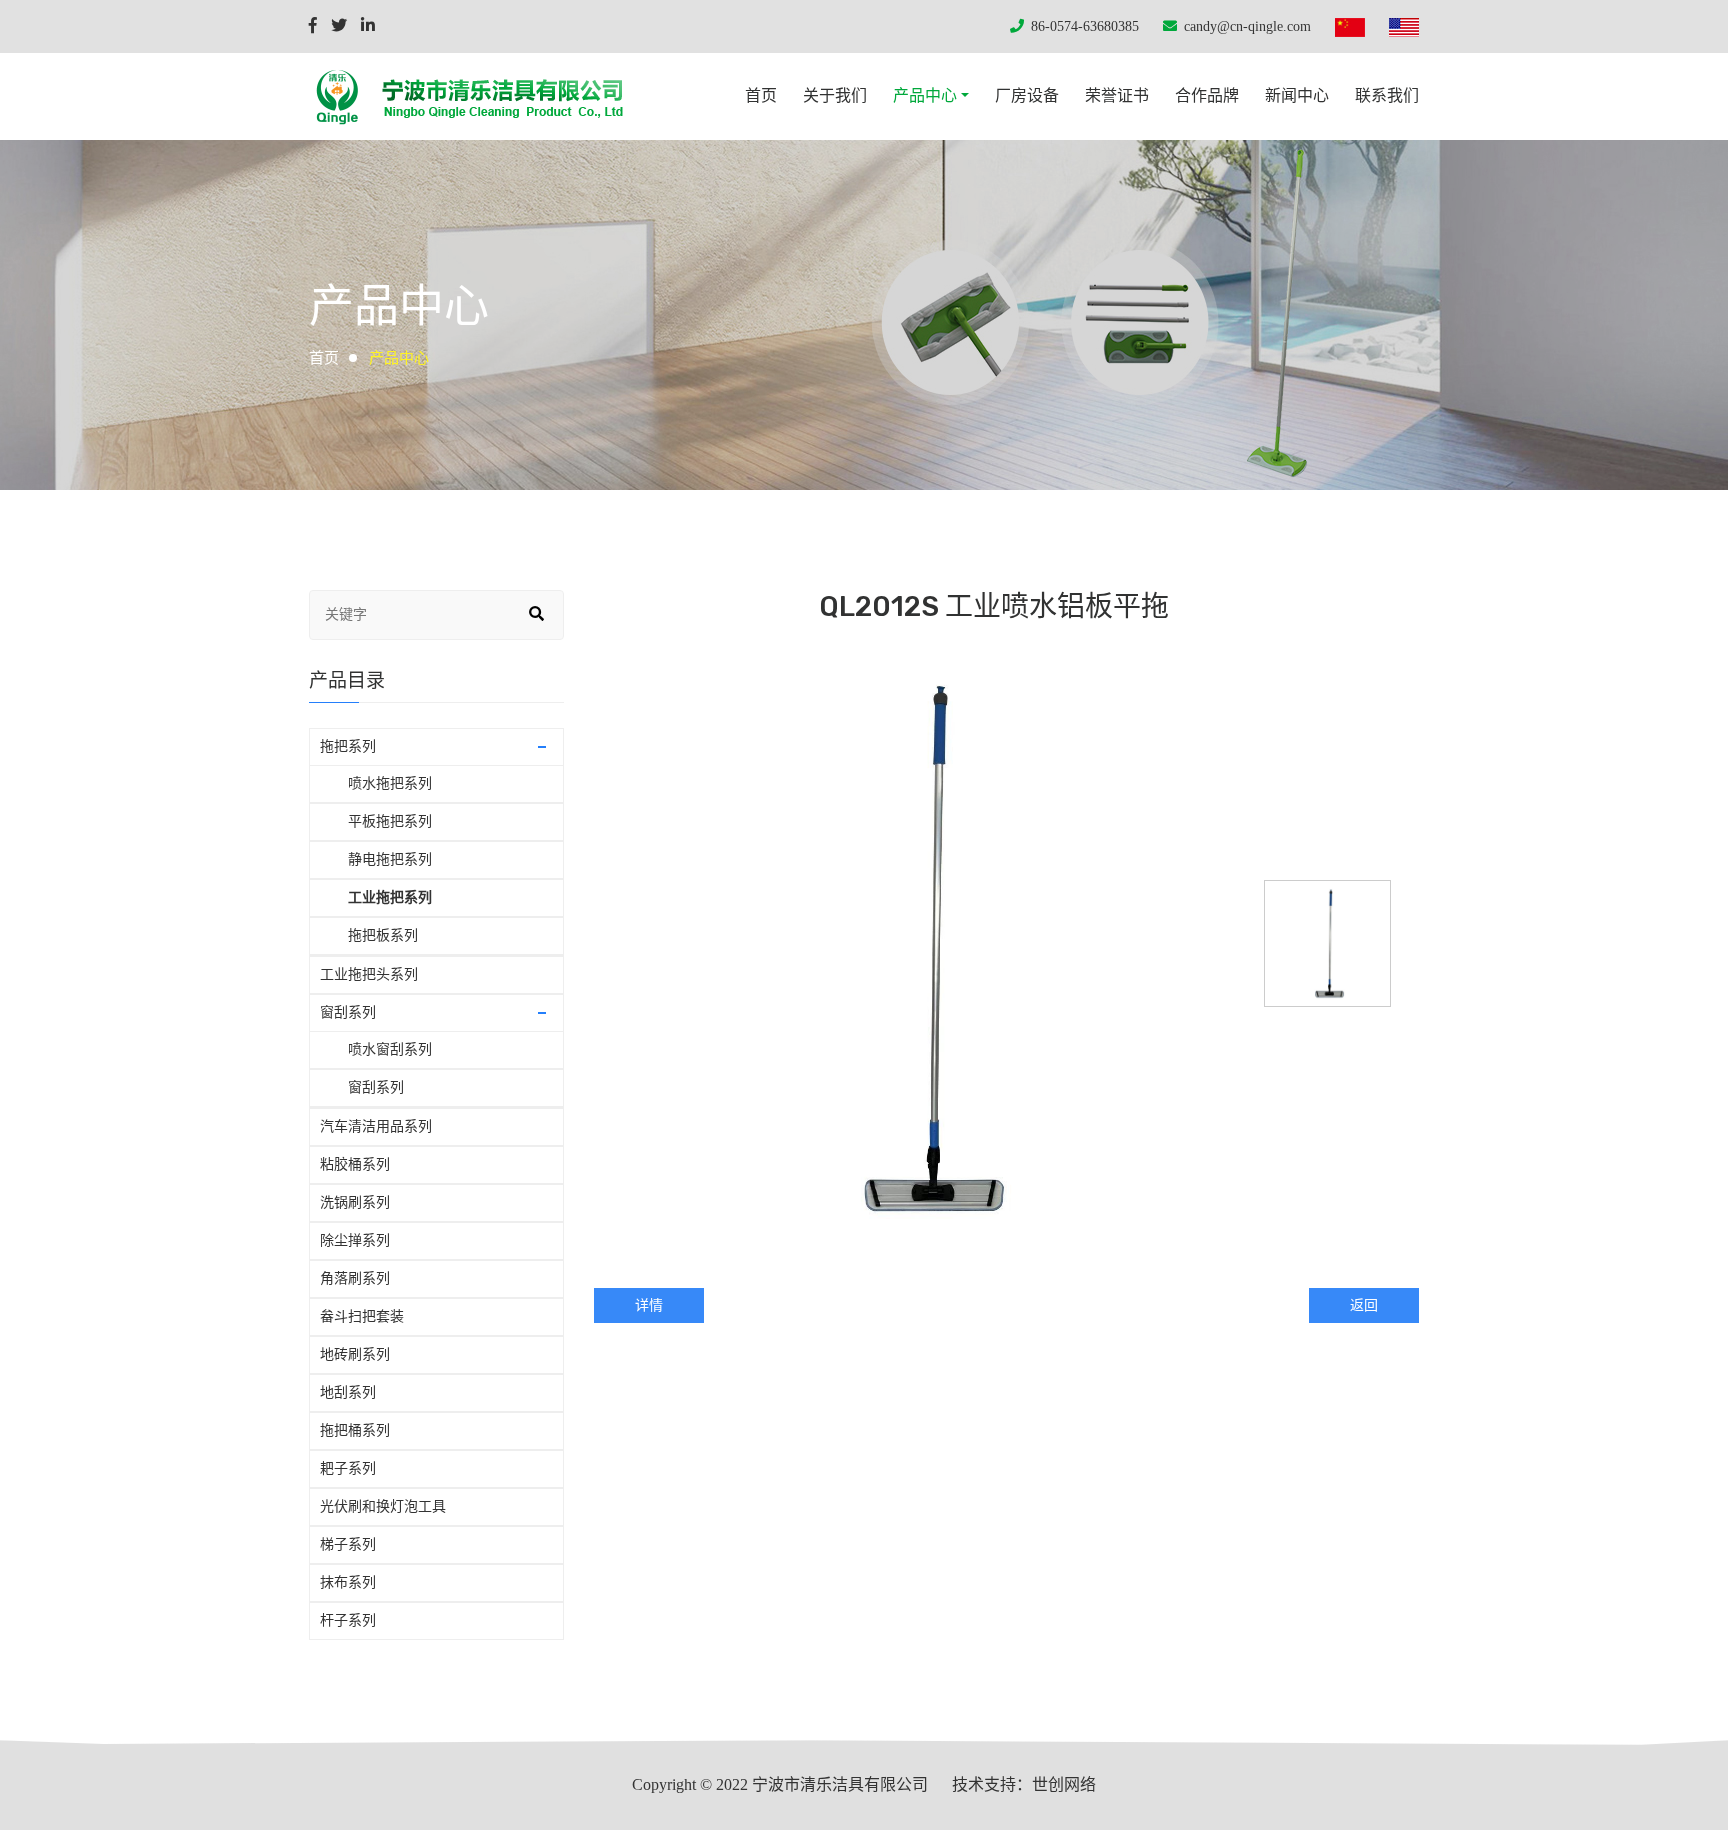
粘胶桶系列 (355, 1164)
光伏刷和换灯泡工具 (383, 1506)
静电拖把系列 (390, 859)
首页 (324, 357)
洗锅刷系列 (355, 1202)
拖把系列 (348, 746)
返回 (1364, 1305)
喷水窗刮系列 (390, 1049)
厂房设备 (1027, 95)
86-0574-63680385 (1085, 26)
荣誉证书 (1117, 95)
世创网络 (1064, 1784)
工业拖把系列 (390, 897)
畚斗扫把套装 (362, 1316)
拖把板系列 (383, 935)
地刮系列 (348, 1392)
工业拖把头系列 (369, 974)
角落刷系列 (355, 1278)
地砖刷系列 (355, 1354)
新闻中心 (1297, 95)
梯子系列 (348, 1544)
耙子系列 (348, 1468)
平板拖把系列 (390, 821)
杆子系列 (348, 1620)
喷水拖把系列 (390, 783)
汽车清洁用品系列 (376, 1126)
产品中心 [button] (925, 95)
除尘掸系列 (355, 1240)
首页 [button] (761, 95)
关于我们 (835, 95)
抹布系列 (348, 1582)
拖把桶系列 (355, 1430)
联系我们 (1387, 95)
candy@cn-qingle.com (1247, 26)
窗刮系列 (348, 1012)
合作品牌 (1207, 95)
